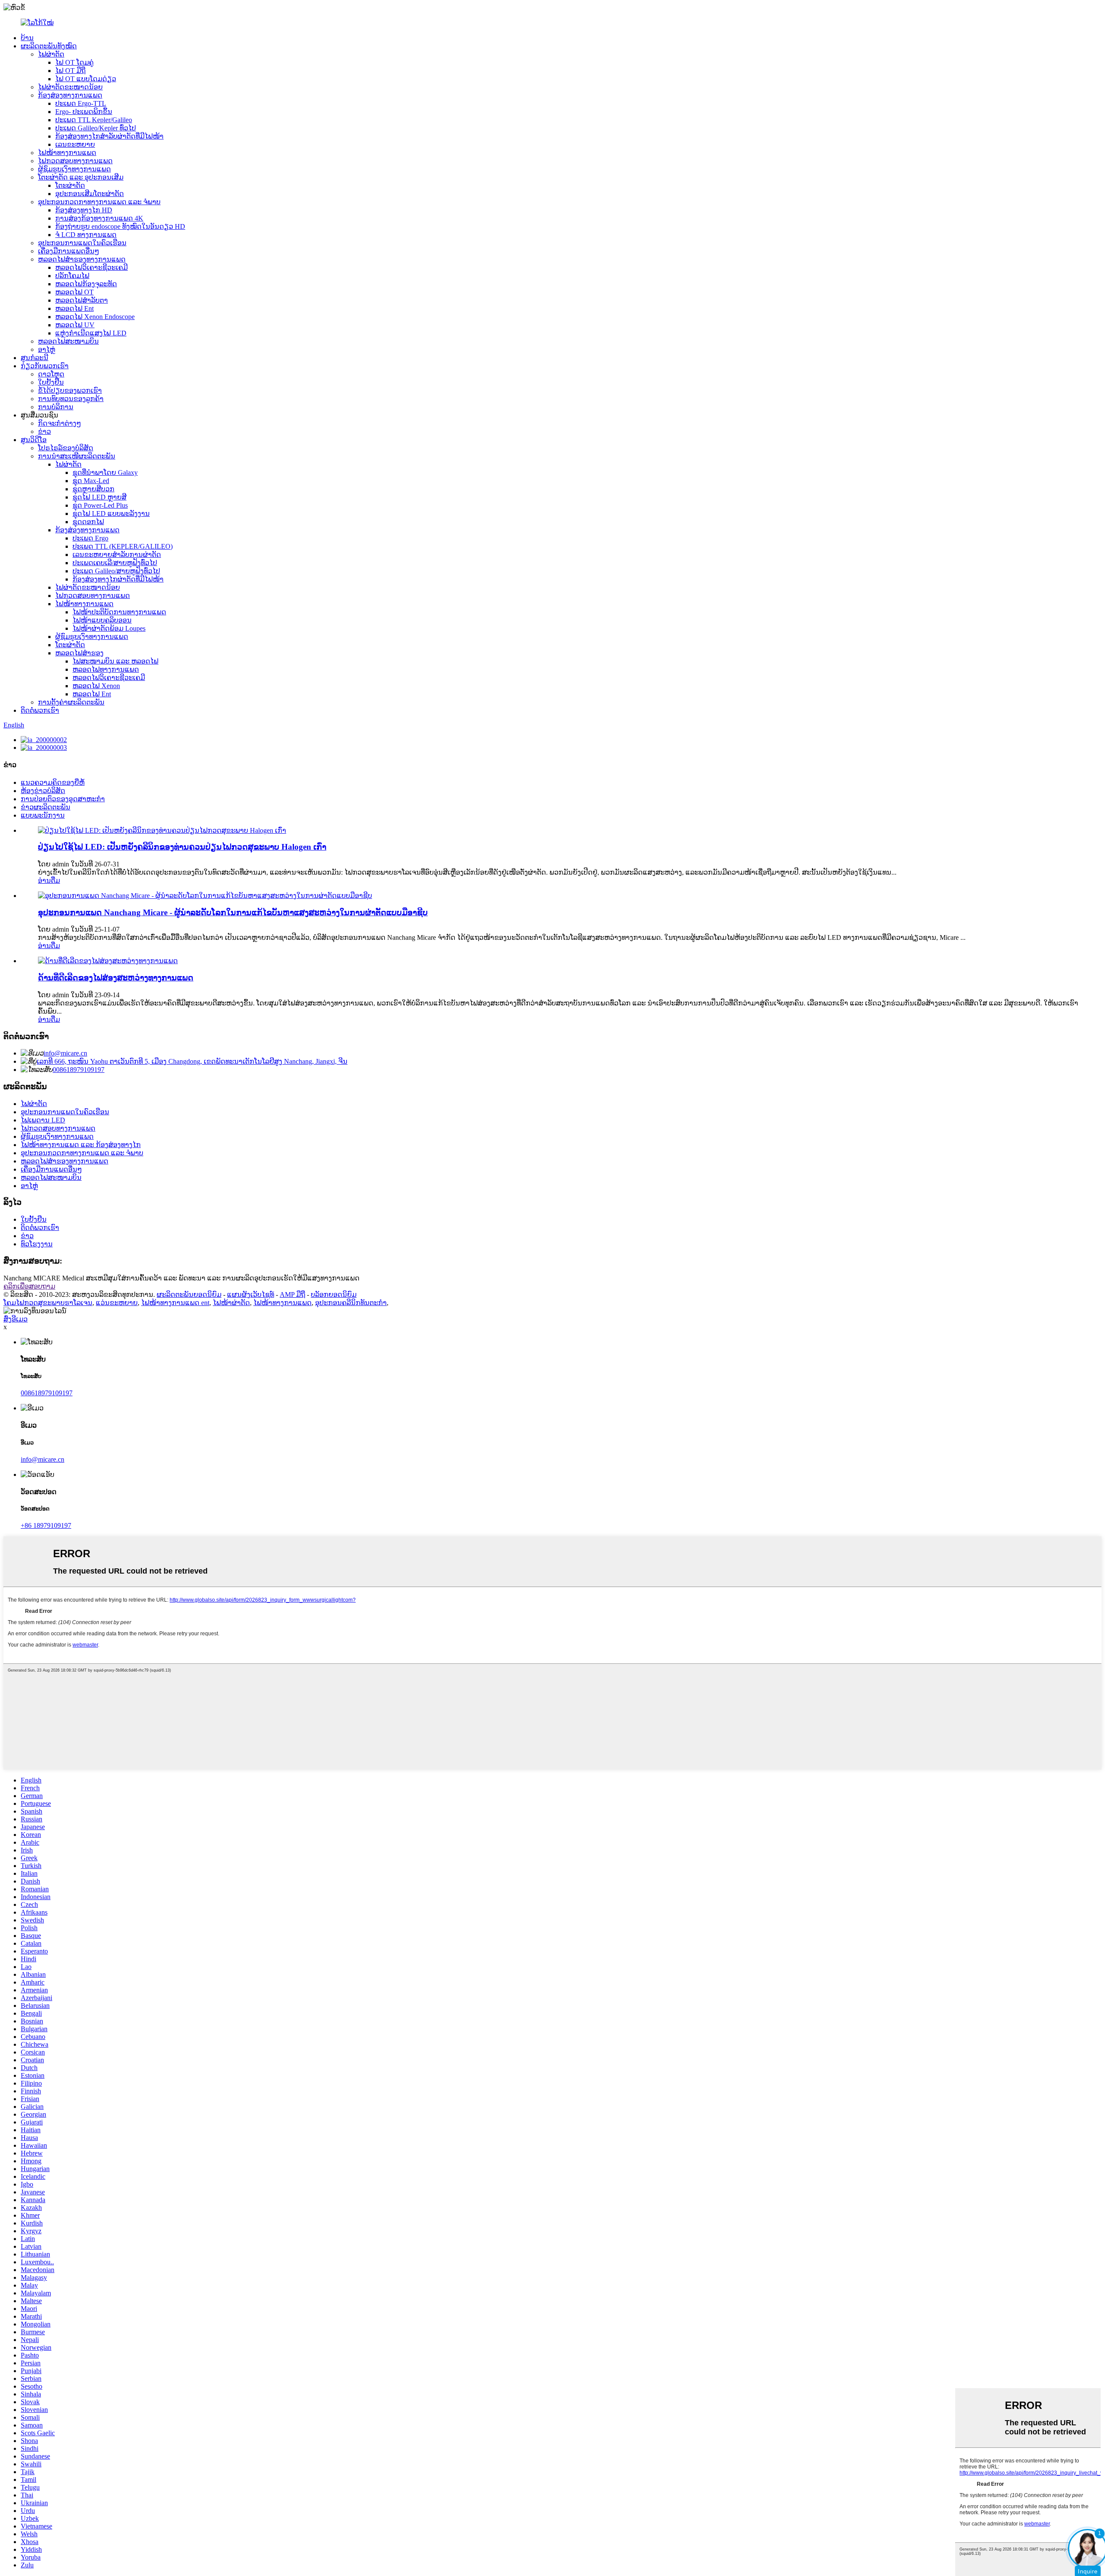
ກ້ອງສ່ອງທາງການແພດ (70, 95)
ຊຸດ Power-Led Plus (100, 505)
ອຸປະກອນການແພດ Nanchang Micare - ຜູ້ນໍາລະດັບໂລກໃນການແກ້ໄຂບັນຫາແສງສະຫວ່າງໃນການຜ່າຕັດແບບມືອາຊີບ (233, 912)
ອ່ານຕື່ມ (49, 880)
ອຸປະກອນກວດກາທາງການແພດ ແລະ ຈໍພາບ (99, 202)
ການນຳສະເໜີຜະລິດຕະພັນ (77, 456)
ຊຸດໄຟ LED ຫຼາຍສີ (99, 497)
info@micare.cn (65, 1053)
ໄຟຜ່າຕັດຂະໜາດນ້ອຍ (70, 87)
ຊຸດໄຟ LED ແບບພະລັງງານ (111, 514)
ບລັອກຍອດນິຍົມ (334, 1294)
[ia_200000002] (44, 740)
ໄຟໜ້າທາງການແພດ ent (175, 1303)
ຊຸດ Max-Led (91, 481)
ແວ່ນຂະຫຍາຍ (117, 1303)
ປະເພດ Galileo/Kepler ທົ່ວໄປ (96, 128)
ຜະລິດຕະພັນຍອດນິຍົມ (189, 1294)
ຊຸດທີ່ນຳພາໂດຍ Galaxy (105, 473)
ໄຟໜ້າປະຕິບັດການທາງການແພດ (119, 612)
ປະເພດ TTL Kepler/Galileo (94, 120)
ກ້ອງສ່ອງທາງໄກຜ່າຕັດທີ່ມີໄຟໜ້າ (118, 579)
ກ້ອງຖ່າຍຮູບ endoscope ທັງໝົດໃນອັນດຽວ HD (120, 226)
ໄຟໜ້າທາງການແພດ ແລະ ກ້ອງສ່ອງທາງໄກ (81, 1145)
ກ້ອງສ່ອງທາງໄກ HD (84, 210)
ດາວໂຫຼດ (51, 374)
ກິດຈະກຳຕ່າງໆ (60, 423)
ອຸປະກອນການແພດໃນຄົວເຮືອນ (82, 243)
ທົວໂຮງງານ (37, 1244)
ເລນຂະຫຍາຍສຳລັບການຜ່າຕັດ (117, 555)
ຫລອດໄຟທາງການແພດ (106, 669)
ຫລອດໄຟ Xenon (96, 686)
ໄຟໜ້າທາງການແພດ (67, 153)
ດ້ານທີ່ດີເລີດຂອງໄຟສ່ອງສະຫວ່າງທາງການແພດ (116, 978)
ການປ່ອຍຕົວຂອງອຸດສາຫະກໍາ (63, 799)
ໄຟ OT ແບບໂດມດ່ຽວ (86, 79)
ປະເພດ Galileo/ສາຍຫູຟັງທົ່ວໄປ (116, 571)
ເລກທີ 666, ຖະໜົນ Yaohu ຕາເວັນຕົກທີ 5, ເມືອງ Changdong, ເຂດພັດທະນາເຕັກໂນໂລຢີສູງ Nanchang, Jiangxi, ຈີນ (192, 1061)
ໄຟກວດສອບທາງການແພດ (75, 161)
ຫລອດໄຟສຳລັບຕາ (82, 300)
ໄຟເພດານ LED (43, 1120)
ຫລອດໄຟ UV (75, 325)
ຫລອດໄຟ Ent (74, 308)
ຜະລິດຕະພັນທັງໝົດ (49, 46)
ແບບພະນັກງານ (43, 815)
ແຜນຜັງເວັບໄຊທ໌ (251, 1294)
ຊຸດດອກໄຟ (88, 522)
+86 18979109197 (46, 1525)
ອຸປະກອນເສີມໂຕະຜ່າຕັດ (90, 194)
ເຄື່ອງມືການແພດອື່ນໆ (69, 251)
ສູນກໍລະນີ (35, 358)
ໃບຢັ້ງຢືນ (51, 382)
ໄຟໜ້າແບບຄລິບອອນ (102, 620)
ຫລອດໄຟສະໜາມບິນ (68, 341)
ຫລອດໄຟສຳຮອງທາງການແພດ (82, 259)
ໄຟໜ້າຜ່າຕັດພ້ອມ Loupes (109, 628)
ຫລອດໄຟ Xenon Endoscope (95, 317)
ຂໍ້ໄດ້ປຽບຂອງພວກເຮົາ (70, 390)
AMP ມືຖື (292, 1294)
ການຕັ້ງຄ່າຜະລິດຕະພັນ (71, 702)
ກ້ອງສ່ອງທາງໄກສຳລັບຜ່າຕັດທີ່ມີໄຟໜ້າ (109, 136)
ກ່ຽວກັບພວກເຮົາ (45, 366)
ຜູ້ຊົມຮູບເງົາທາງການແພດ (74, 169)
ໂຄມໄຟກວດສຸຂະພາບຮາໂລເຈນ (48, 1303)
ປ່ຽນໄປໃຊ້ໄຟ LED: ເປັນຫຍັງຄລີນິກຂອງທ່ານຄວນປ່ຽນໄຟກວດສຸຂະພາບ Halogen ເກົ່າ (182, 847)
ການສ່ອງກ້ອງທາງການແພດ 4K (99, 218)
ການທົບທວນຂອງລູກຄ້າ (71, 399)
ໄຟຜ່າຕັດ (51, 54)
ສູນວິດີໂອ (34, 440)
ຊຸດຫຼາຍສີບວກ (93, 489)
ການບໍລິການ (56, 407)
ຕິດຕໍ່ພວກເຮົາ (40, 710)
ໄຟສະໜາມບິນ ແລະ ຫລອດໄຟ (115, 661)
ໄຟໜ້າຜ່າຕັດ (231, 1303)
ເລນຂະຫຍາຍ (75, 144)
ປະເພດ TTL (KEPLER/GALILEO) (123, 546)
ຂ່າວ (44, 431)
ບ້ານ (27, 38)
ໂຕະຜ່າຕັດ (70, 185)
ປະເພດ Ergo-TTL (81, 103)
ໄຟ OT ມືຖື (70, 71)
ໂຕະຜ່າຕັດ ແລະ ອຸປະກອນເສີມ (81, 177)
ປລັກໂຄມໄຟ (72, 276)
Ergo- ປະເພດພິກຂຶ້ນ (84, 112)
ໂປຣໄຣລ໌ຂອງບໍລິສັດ (66, 448)
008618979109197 (79, 1070)
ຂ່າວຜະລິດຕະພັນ (46, 807)
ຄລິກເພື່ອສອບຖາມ (29, 1286)
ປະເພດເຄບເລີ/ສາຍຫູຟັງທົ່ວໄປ (115, 563)
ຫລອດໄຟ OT (74, 292)
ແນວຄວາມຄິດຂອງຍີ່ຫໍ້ (53, 782)
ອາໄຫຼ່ (47, 349)
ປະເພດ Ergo (90, 538)
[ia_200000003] (44, 748)
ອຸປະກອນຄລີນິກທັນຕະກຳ (351, 1303)
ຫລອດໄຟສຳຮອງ (79, 653)
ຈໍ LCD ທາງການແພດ (86, 235)
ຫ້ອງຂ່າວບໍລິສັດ (43, 791)
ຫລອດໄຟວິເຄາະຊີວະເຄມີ (92, 267)
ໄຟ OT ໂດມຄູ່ (74, 62)
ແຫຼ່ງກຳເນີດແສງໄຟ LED (91, 333)
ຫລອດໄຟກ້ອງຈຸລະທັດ (86, 284)
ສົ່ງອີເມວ (16, 1319)
